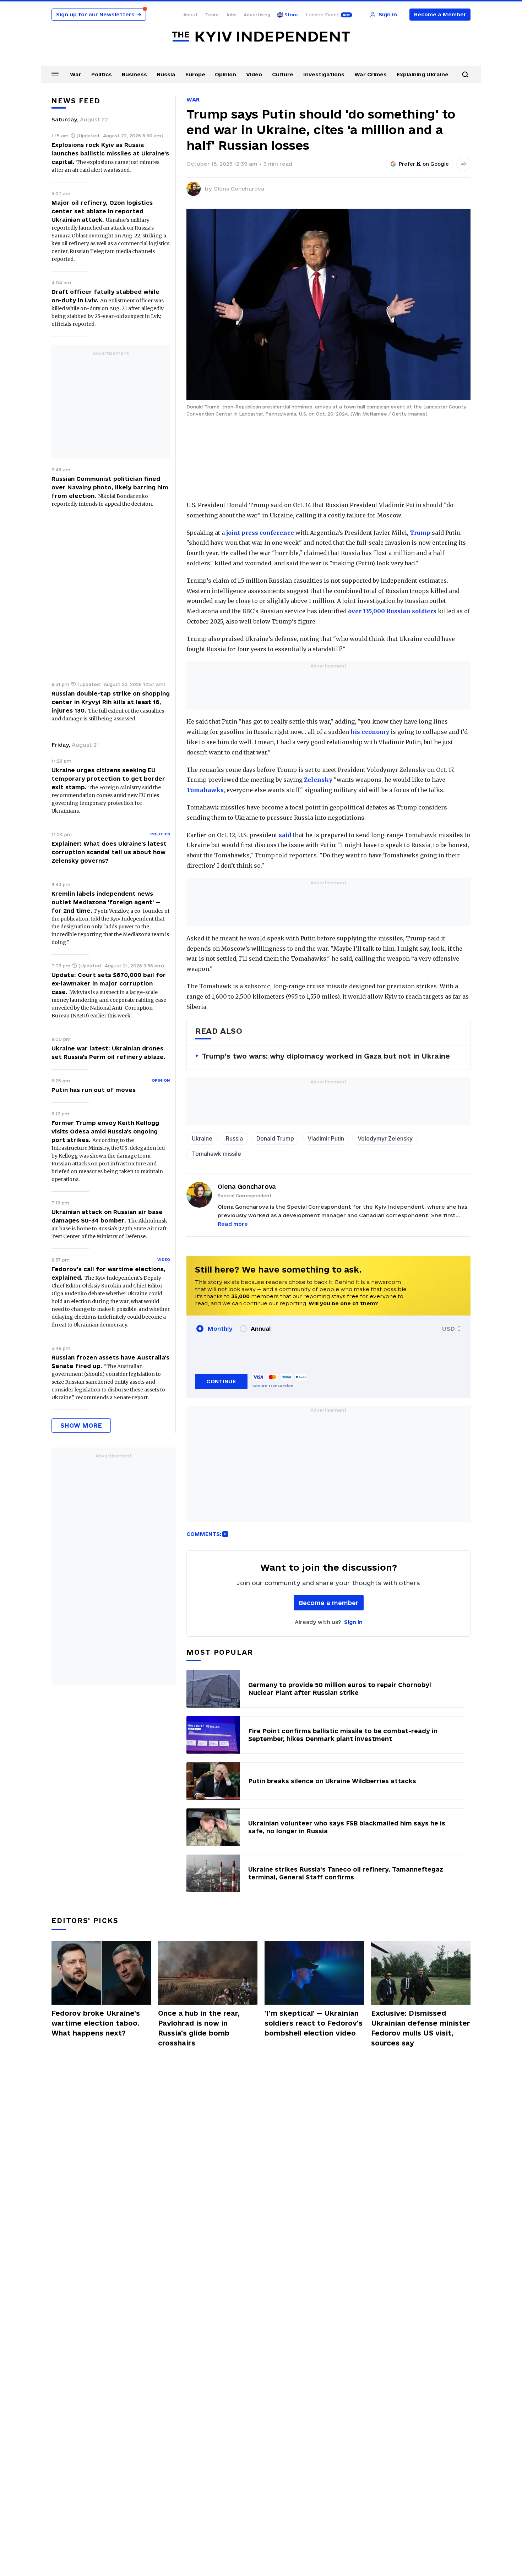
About (191, 15)
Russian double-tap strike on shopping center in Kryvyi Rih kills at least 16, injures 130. (111, 702)
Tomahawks (205, 790)
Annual (261, 1329)
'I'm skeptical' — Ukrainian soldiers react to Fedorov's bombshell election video (314, 2023)
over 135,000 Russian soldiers (392, 611)
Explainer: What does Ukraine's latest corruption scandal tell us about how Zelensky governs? (109, 852)
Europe (195, 74)
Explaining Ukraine (423, 74)
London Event (322, 15)
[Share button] (463, 164)
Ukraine (202, 1138)
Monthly (220, 1329)
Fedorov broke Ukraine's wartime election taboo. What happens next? (96, 2023)
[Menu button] (55, 74)
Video (254, 74)
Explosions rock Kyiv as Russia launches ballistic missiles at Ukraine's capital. (110, 153)
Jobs (231, 15)
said (285, 835)
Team (212, 15)
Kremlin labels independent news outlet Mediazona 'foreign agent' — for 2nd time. (106, 902)
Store (291, 15)
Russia (166, 74)
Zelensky (318, 780)
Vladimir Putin (326, 1138)
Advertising (257, 15)
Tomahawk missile (216, 1154)
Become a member (329, 1603)
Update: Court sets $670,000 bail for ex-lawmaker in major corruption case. (109, 983)
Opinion (225, 74)
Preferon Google (424, 164)
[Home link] (261, 37)
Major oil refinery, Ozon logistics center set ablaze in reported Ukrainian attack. (102, 211)
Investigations (324, 74)
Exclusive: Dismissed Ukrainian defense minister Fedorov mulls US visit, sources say (421, 2028)
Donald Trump (275, 1138)
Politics (102, 74)
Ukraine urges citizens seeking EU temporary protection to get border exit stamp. (108, 779)
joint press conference (260, 533)
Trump (420, 533)
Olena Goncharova (239, 189)
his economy (370, 732)
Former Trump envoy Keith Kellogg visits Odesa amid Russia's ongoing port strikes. (105, 1131)
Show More (81, 1425)
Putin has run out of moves (94, 1090)
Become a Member (440, 14)
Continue (221, 1381)
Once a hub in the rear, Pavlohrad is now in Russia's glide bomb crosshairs (199, 2028)
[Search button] (465, 75)
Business (134, 74)
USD (448, 1329)
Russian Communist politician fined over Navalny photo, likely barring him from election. (110, 487)
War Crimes (371, 74)
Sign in (353, 1622)
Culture (283, 74)
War (76, 74)
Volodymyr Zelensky (385, 1138)
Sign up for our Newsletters (99, 14)
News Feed (76, 101)
